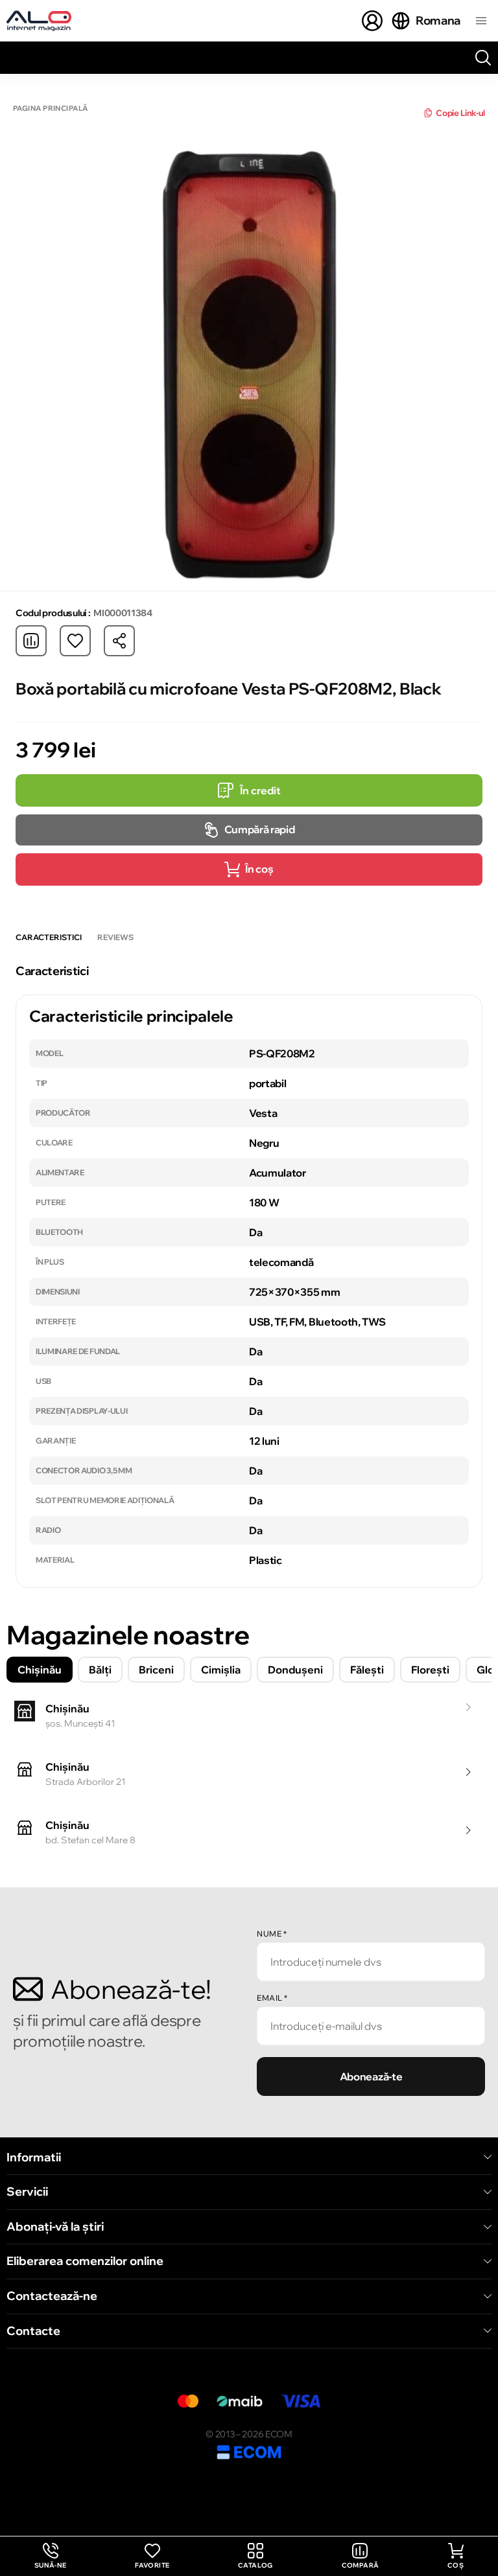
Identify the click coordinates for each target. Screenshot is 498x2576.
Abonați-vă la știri (55, 2227)
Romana (438, 20)
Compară (361, 2565)
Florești (430, 1670)
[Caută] (483, 58)
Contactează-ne (52, 2296)
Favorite (152, 2565)
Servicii (27, 2192)
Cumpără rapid (260, 829)
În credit (260, 790)
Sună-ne (51, 2556)
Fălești (367, 1670)
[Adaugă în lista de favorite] (75, 641)
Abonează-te (371, 2076)
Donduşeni (295, 1670)
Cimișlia (221, 1670)
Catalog (255, 2565)
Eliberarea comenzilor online (85, 2261)
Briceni (156, 1670)
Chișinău (40, 1670)
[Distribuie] (119, 641)
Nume (272, 1934)
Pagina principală (50, 109)
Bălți (100, 1670)
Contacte (33, 2331)
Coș (456, 2565)
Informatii (34, 2157)
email (272, 1998)
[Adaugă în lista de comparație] (31, 641)
